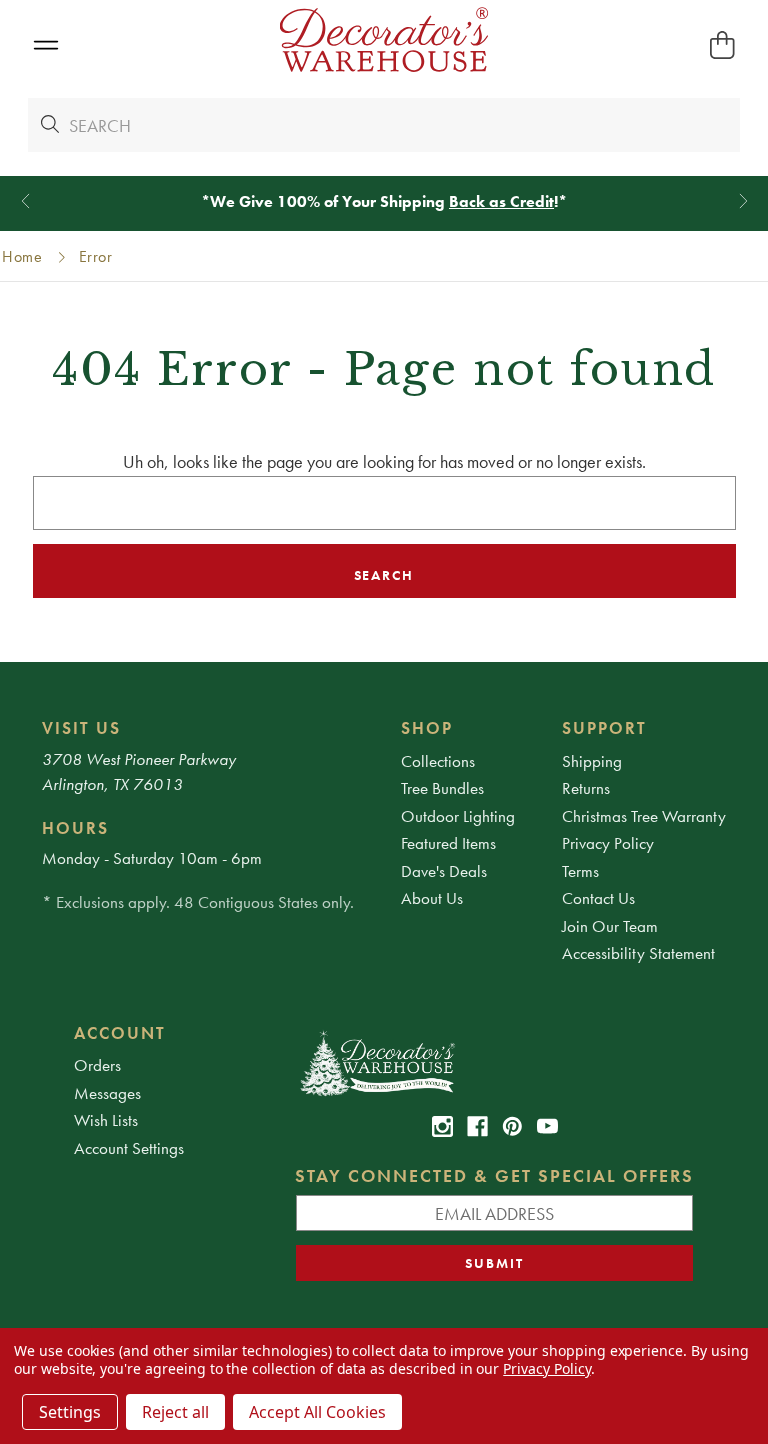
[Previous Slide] (25, 201)
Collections (438, 761)
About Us (432, 898)
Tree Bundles (442, 788)
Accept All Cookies (317, 1412)
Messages (107, 1093)
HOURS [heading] (75, 828)
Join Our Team (610, 926)
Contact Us (598, 898)
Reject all (175, 1412)
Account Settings (129, 1148)
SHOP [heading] (427, 728)
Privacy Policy (608, 843)
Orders (97, 1065)
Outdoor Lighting (458, 816)
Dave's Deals (444, 871)
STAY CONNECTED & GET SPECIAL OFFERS (494, 1175)
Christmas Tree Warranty (644, 816)
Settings (70, 1412)
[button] (45, 45)
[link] (442, 1126)
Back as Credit (501, 201)
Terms (580, 871)
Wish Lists (106, 1120)
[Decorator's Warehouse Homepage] (494, 1062)
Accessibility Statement (638, 953)
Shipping (592, 761)
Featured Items (448, 843)
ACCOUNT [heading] (120, 1033)
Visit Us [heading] (81, 728)
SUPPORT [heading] (604, 728)
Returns (586, 788)
